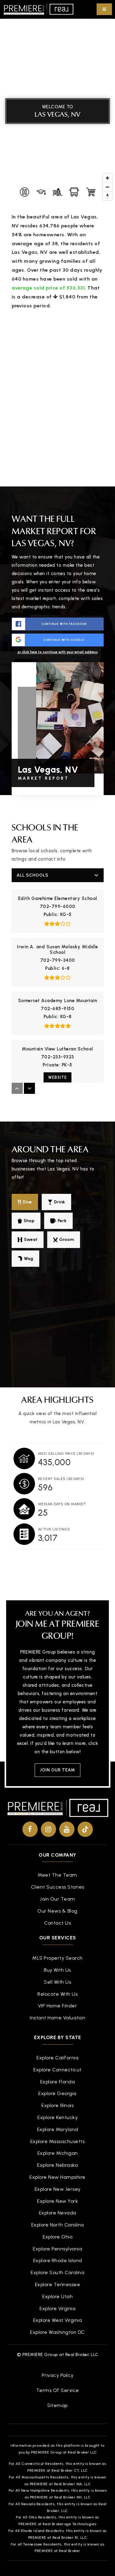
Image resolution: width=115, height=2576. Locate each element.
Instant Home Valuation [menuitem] (57, 2018)
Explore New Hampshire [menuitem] (57, 2177)
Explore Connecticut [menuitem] (57, 2070)
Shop (29, 1221)
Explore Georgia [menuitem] (57, 2093)
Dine (27, 1202)
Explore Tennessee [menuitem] (58, 2284)
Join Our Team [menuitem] (57, 1899)
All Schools (33, 875)
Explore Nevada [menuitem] (58, 2213)
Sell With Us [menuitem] (57, 1982)
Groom (67, 1240)
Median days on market (62, 1504)
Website (57, 1077)
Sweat (31, 1240)
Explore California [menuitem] (57, 2058)
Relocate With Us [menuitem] (57, 1994)
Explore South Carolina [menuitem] (57, 2272)
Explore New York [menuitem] (57, 2201)
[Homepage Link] (38, 9)
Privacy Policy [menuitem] (58, 2375)
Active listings (54, 1529)
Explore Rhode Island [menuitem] (58, 2260)
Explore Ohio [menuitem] (57, 2237)
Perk (62, 1221)
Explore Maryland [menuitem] (58, 2129)
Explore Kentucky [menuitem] (57, 2117)
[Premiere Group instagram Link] (48, 1829)
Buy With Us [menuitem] (57, 1970)
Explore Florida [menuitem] (58, 2082)
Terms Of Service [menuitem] (58, 2390)
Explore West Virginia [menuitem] (58, 2320)
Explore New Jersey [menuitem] (58, 2189)
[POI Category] (25, 192)
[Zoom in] (107, 178)
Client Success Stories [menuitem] (58, 1887)
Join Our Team (57, 1770)
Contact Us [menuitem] (57, 1923)
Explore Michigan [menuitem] (58, 2153)
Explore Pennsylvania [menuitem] (57, 2249)
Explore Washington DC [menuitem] (57, 2332)
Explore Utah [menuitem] (57, 2296)
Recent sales (61, 1479)
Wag (29, 1259)
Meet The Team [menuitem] (57, 1875)
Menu (104, 9)
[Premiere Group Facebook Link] (30, 1829)
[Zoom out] (107, 187)
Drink (59, 1202)
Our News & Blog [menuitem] (57, 1911)
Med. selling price (66, 1454)
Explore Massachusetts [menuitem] (58, 2141)
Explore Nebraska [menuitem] (57, 2165)
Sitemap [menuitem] (57, 2405)
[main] (57, 790)
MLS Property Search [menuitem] (57, 1958)
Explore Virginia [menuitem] (57, 2308)
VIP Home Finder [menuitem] (58, 2006)
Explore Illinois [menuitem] (57, 2105)
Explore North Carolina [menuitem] (58, 2225)
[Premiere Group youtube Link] (67, 1829)
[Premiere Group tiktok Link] (85, 1829)
